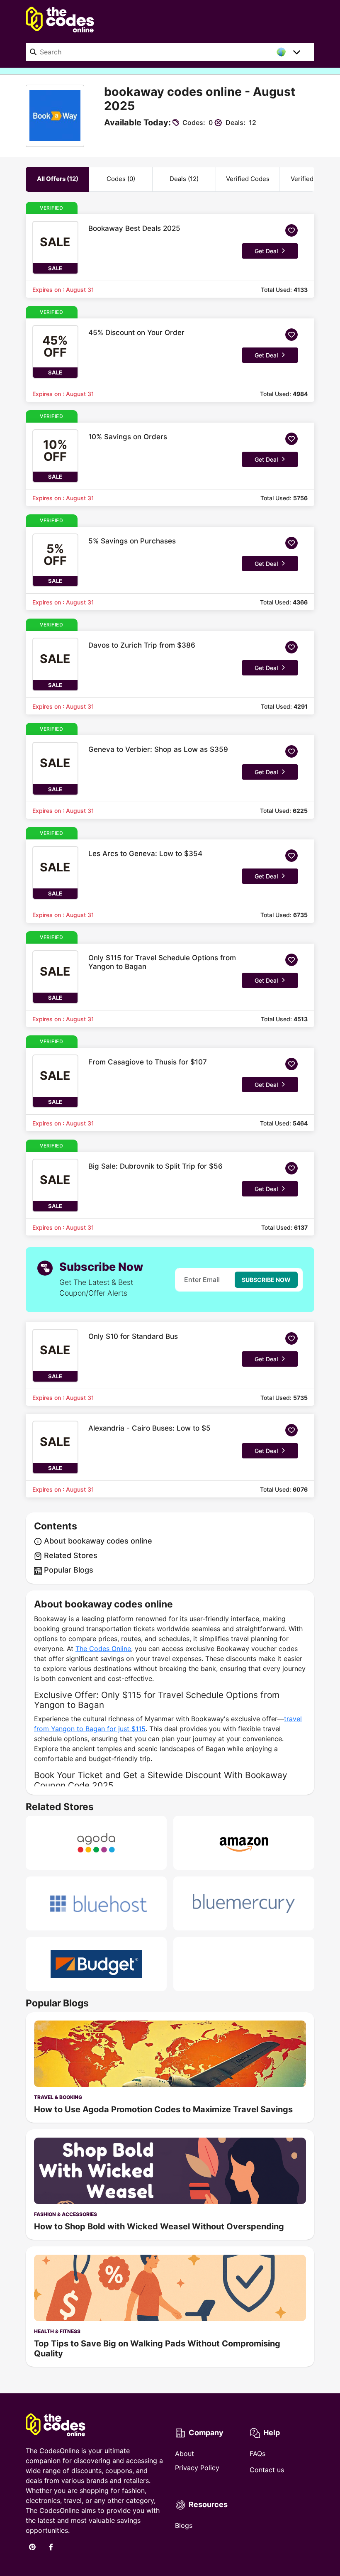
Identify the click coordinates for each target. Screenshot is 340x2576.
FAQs (257, 2454)
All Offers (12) (58, 179)
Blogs (184, 2525)
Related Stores (70, 1555)
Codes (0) (121, 179)
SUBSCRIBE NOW (266, 1280)
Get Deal (266, 251)
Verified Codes (248, 179)
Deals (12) (184, 179)
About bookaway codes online (97, 1541)
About (185, 2454)
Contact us (267, 2470)
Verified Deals (311, 179)
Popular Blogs (68, 1570)
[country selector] (297, 52)
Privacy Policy (197, 2468)
